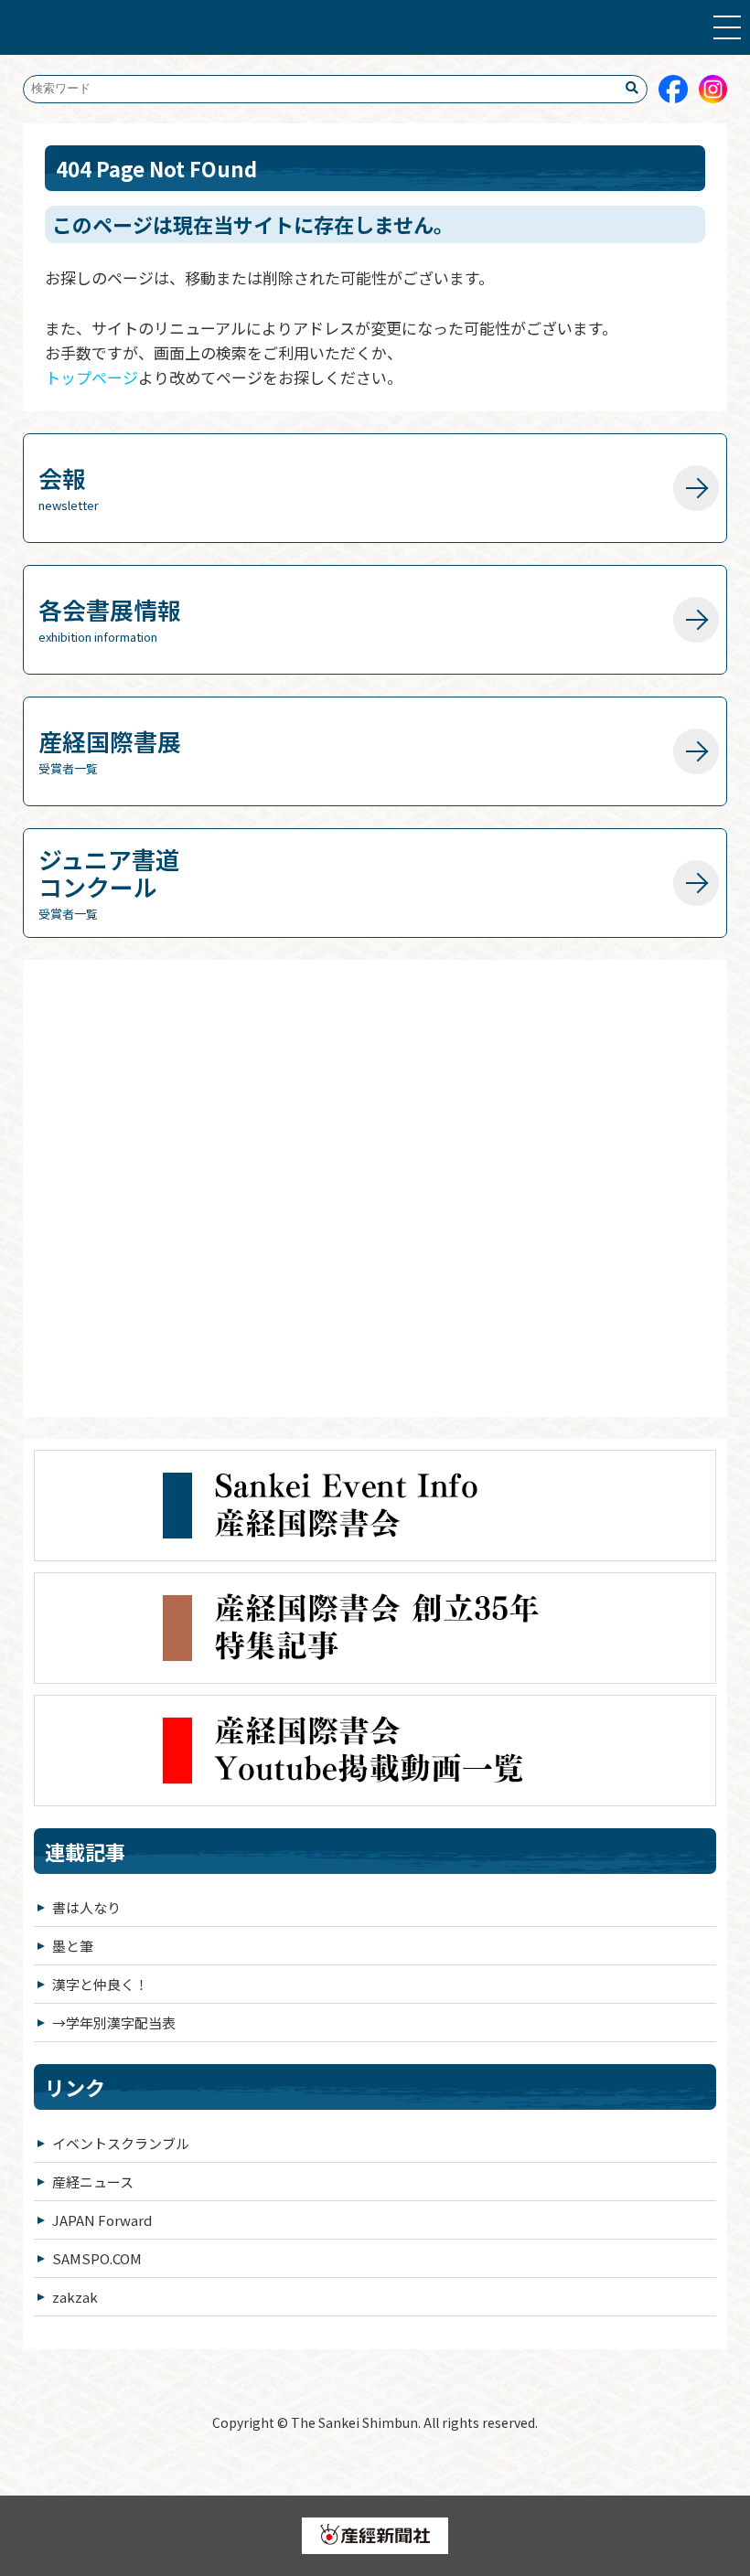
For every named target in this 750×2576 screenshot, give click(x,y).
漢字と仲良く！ (100, 1984)
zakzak (75, 2297)
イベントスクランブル (121, 2143)
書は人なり (86, 1907)
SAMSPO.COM (97, 2258)
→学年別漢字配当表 (114, 2022)
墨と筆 (73, 1946)
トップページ (91, 377)
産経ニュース (93, 2182)
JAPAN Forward (102, 2220)
